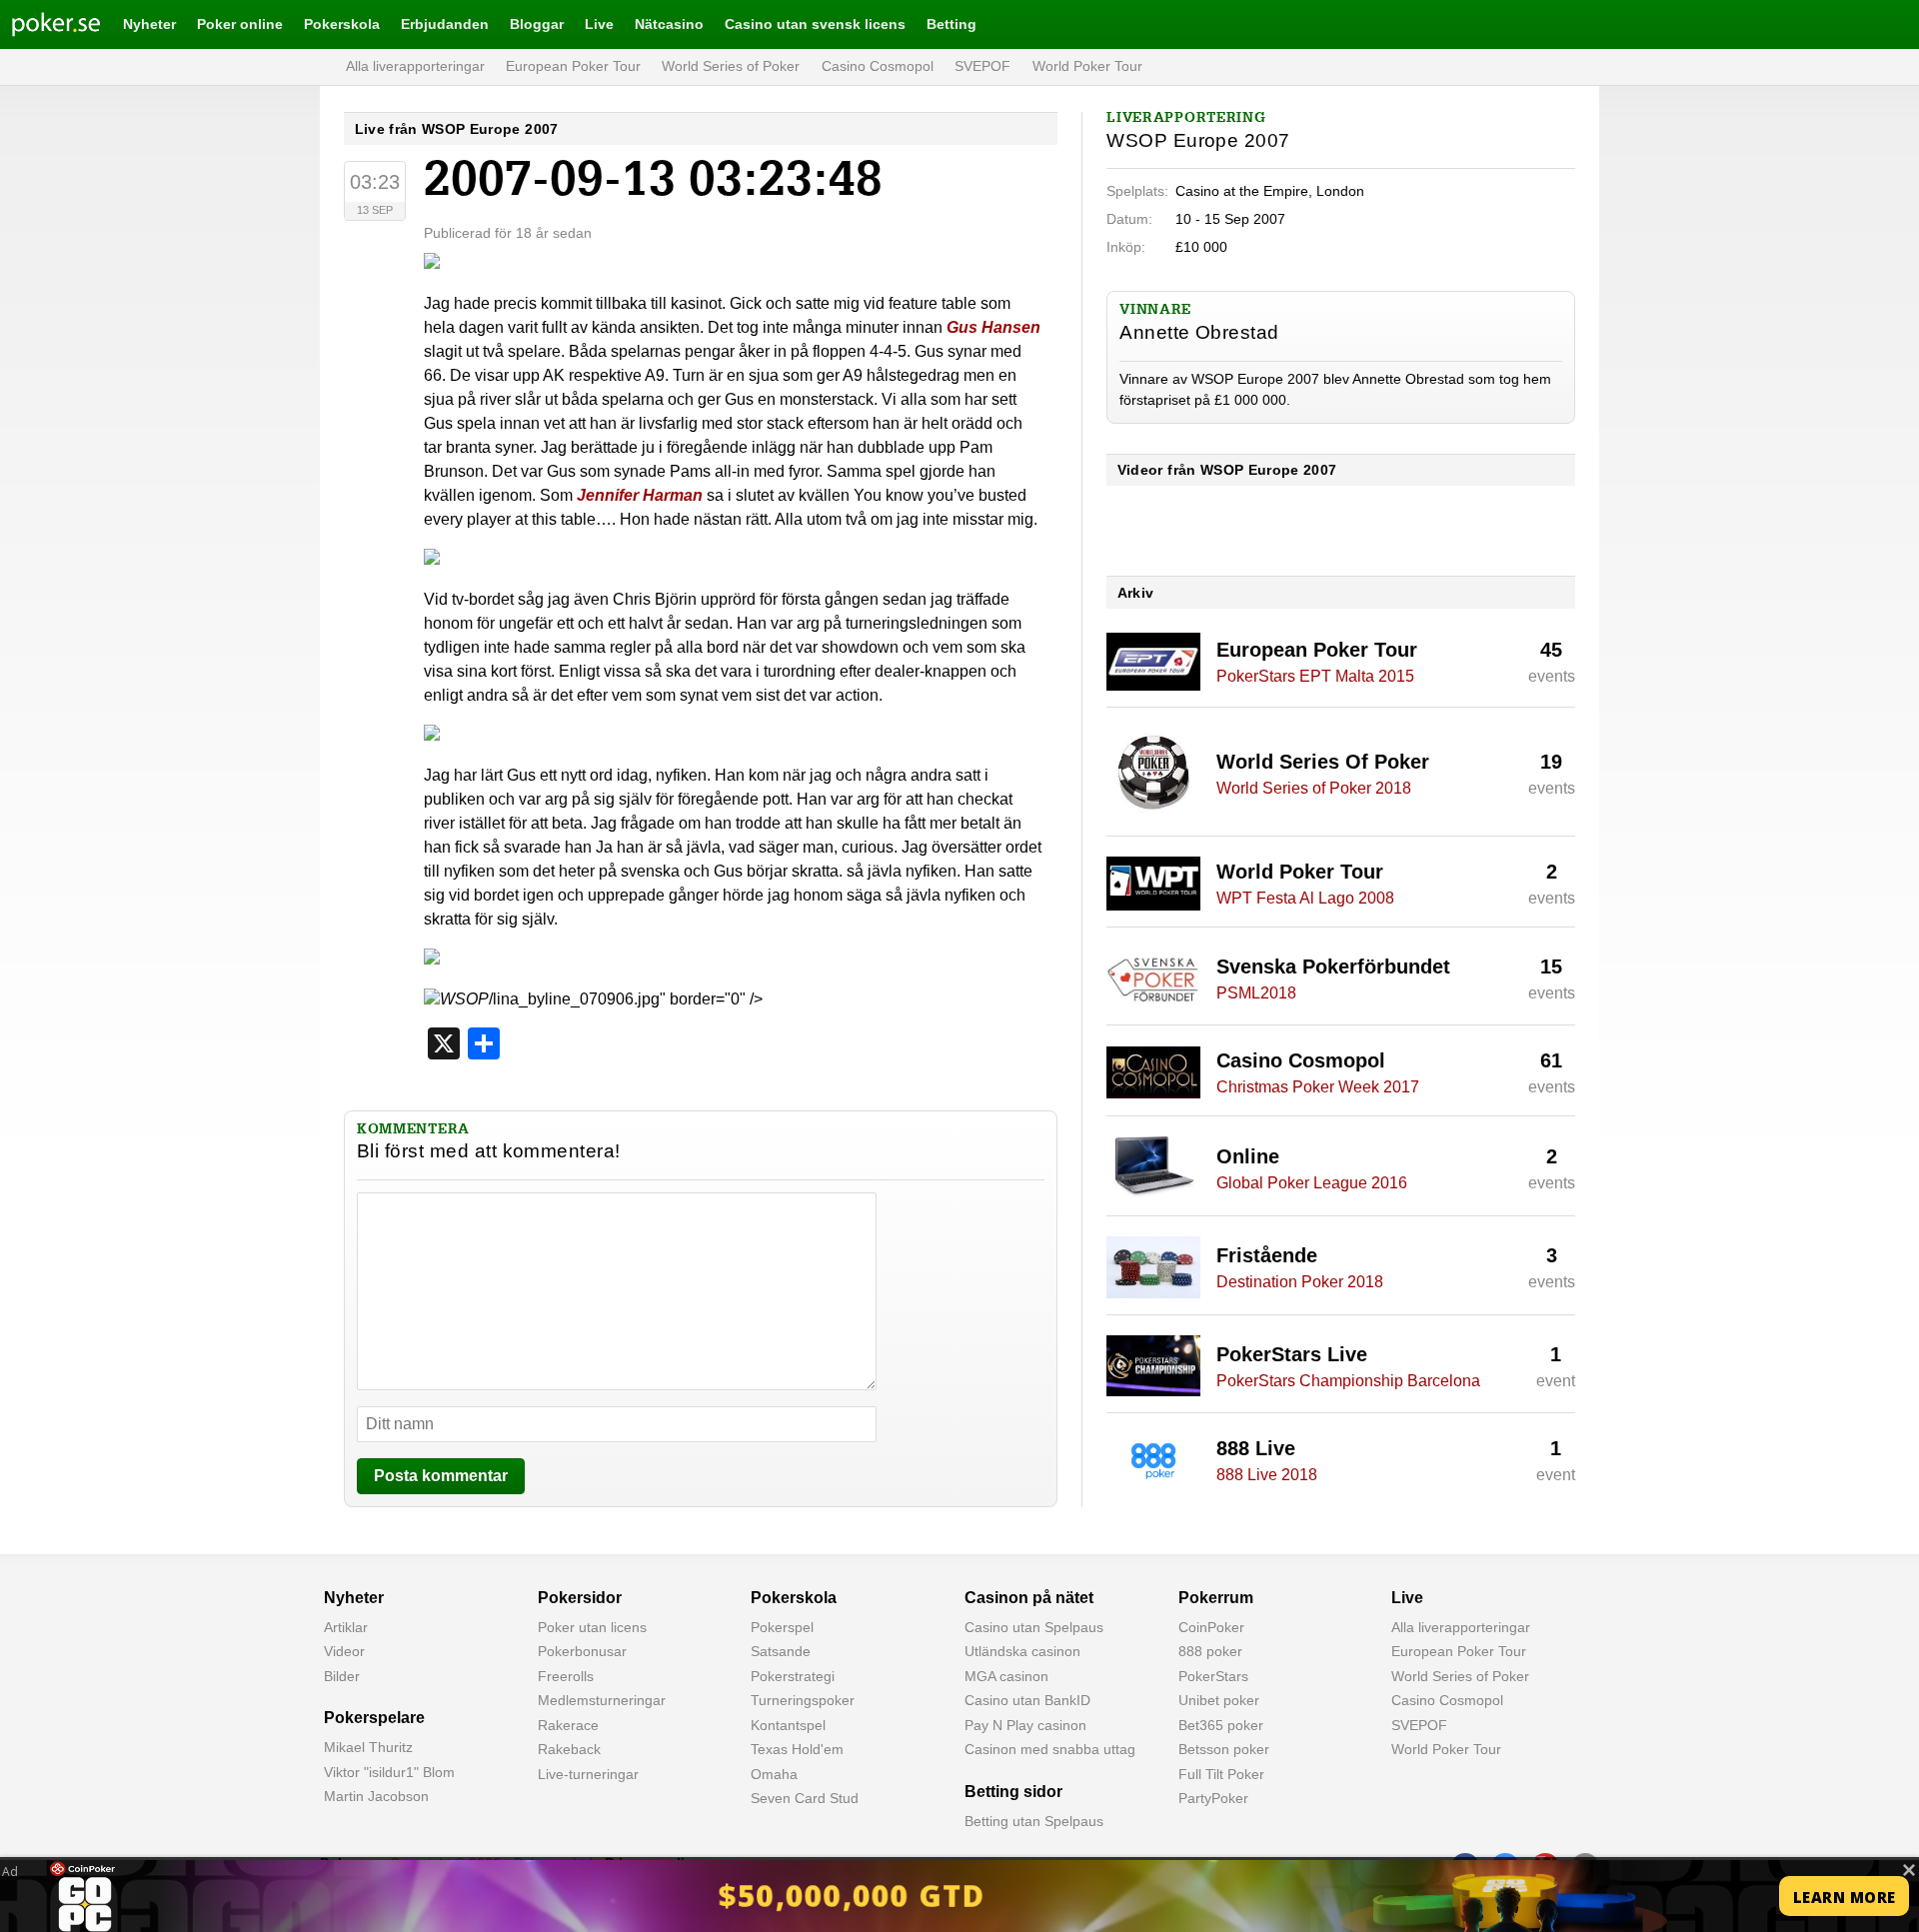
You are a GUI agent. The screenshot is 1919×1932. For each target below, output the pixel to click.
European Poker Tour (573, 66)
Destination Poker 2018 (1300, 1282)
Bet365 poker (1221, 1725)
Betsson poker (1224, 1749)
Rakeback (569, 1749)
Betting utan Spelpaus (1034, 1821)
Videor (344, 1651)
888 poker (1210, 1651)
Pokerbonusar (582, 1651)
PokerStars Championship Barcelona (1348, 1381)
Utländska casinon (1022, 1651)
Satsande (781, 1651)
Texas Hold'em (797, 1749)
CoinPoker (1211, 1627)
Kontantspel (788, 1725)
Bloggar (537, 24)
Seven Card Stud (805, 1798)
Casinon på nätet (1029, 1598)
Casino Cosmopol (878, 66)
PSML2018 (1256, 993)
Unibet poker (1219, 1700)
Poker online (240, 24)
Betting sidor (1013, 1792)
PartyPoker (1213, 1798)
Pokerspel (782, 1627)
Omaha (774, 1774)
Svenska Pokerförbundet (1333, 966)
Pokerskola (342, 24)
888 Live (1256, 1448)
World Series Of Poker (1323, 762)
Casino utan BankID (1027, 1700)
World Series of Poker (731, 66)
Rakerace (568, 1725)
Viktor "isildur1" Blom (389, 1772)
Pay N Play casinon (1025, 1725)
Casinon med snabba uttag (1050, 1749)
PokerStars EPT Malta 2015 (1315, 676)
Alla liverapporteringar (415, 66)
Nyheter (149, 24)
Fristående (1267, 1255)
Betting (952, 24)
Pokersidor (580, 1598)
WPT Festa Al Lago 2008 (1305, 898)
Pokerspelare (374, 1718)
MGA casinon (1006, 1676)
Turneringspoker (803, 1700)
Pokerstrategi (793, 1676)
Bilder (342, 1676)
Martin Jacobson (376, 1796)
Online (1248, 1156)
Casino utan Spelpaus (1034, 1627)
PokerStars (1213, 1676)
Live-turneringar (588, 1774)
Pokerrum (1216, 1598)
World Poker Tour (1087, 66)
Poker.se (40, 24)
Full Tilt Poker (1221, 1774)
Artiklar (346, 1627)
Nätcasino (669, 24)
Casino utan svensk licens (815, 24)
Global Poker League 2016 (1312, 1183)
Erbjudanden (445, 24)
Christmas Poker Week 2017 (1318, 1087)
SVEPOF (982, 66)
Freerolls (566, 1676)
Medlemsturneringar (602, 1700)
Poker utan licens (592, 1627)
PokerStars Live (1292, 1354)
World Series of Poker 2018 (1314, 788)
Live (599, 24)
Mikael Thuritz (368, 1747)
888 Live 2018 (1267, 1475)
